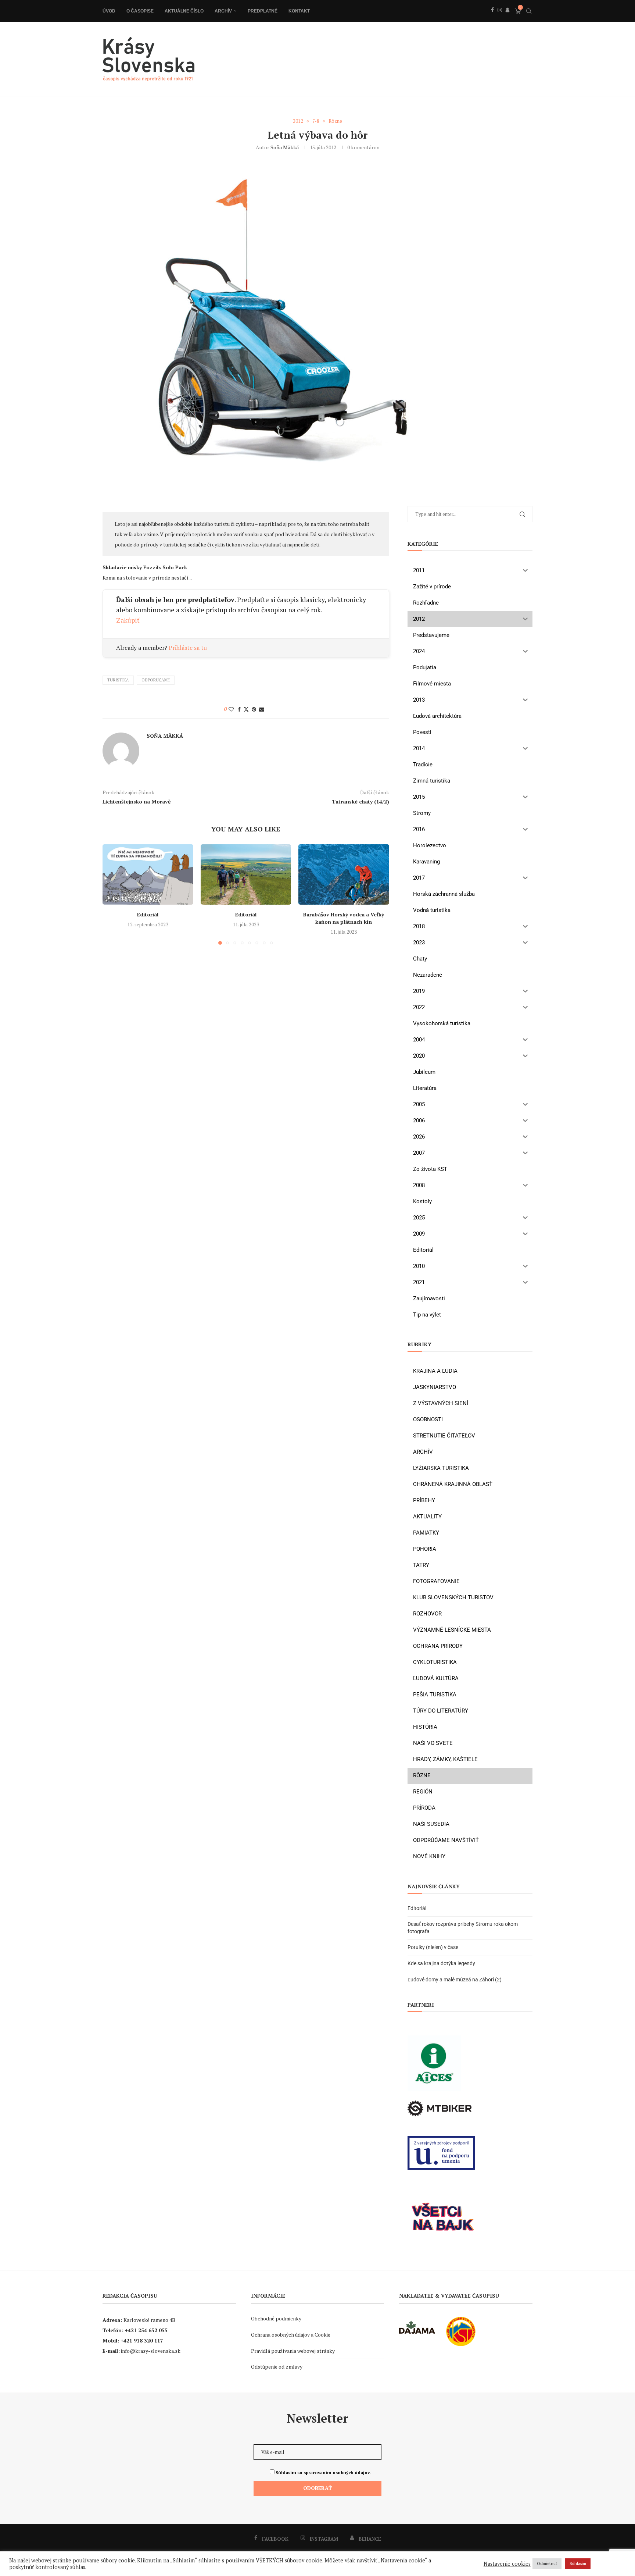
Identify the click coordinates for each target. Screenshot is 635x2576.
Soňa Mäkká (285, 147)
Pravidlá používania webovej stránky (293, 2351)
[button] (112, 894)
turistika (118, 680)
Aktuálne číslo (184, 11)
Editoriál (148, 914)
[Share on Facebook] (239, 709)
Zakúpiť (128, 620)
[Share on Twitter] (246, 709)
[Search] (529, 11)
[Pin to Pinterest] (254, 709)
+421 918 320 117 (142, 2340)
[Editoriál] (148, 874)
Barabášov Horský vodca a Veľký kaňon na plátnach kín (344, 918)
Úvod (109, 11)
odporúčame (156, 680)
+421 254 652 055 (146, 2330)
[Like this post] (231, 709)
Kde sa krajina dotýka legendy (441, 1963)
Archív (223, 11)
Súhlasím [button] (578, 2563)
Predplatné (263, 11)
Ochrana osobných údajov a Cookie (291, 2335)
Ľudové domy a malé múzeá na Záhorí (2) (455, 1980)
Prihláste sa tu (188, 648)
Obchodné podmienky (276, 2318)
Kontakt (299, 11)
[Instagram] (500, 18)
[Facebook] (492, 18)
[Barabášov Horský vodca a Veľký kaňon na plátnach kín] (344, 874)
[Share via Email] (262, 709)
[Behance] (507, 18)
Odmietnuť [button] (547, 2563)
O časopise (140, 11)
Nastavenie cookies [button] (507, 2564)
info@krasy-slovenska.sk (151, 2351)
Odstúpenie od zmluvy (277, 2367)
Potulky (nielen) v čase (433, 1947)
